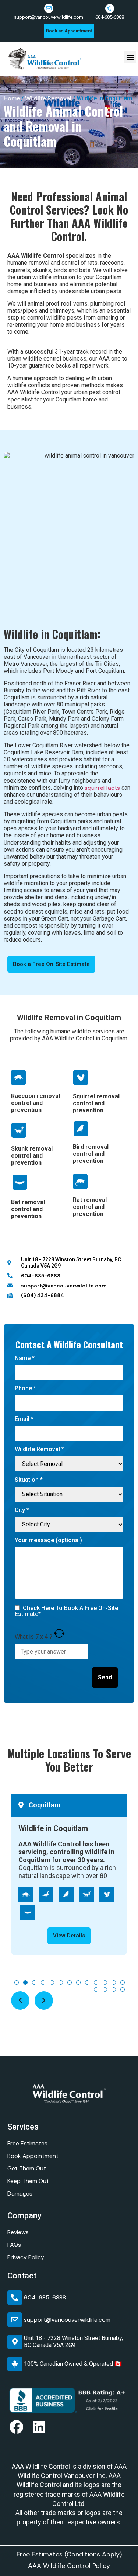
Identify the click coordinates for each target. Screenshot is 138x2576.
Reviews (18, 2232)
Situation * (29, 1480)
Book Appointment (33, 2156)
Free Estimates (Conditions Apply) (69, 2554)
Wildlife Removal (48, 98)
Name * (25, 1358)
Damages (20, 2193)
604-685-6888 (110, 17)
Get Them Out (27, 2168)
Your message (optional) (48, 1541)
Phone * (25, 1389)
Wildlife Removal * (39, 1449)
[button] (130, 57)
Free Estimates (27, 2143)
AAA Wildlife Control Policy (69, 2566)
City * (22, 1510)
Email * (24, 1419)
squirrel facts (102, 788)
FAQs (14, 2245)
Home (12, 98)
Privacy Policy (26, 2257)
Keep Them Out (28, 2181)
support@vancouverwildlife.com (49, 17)
